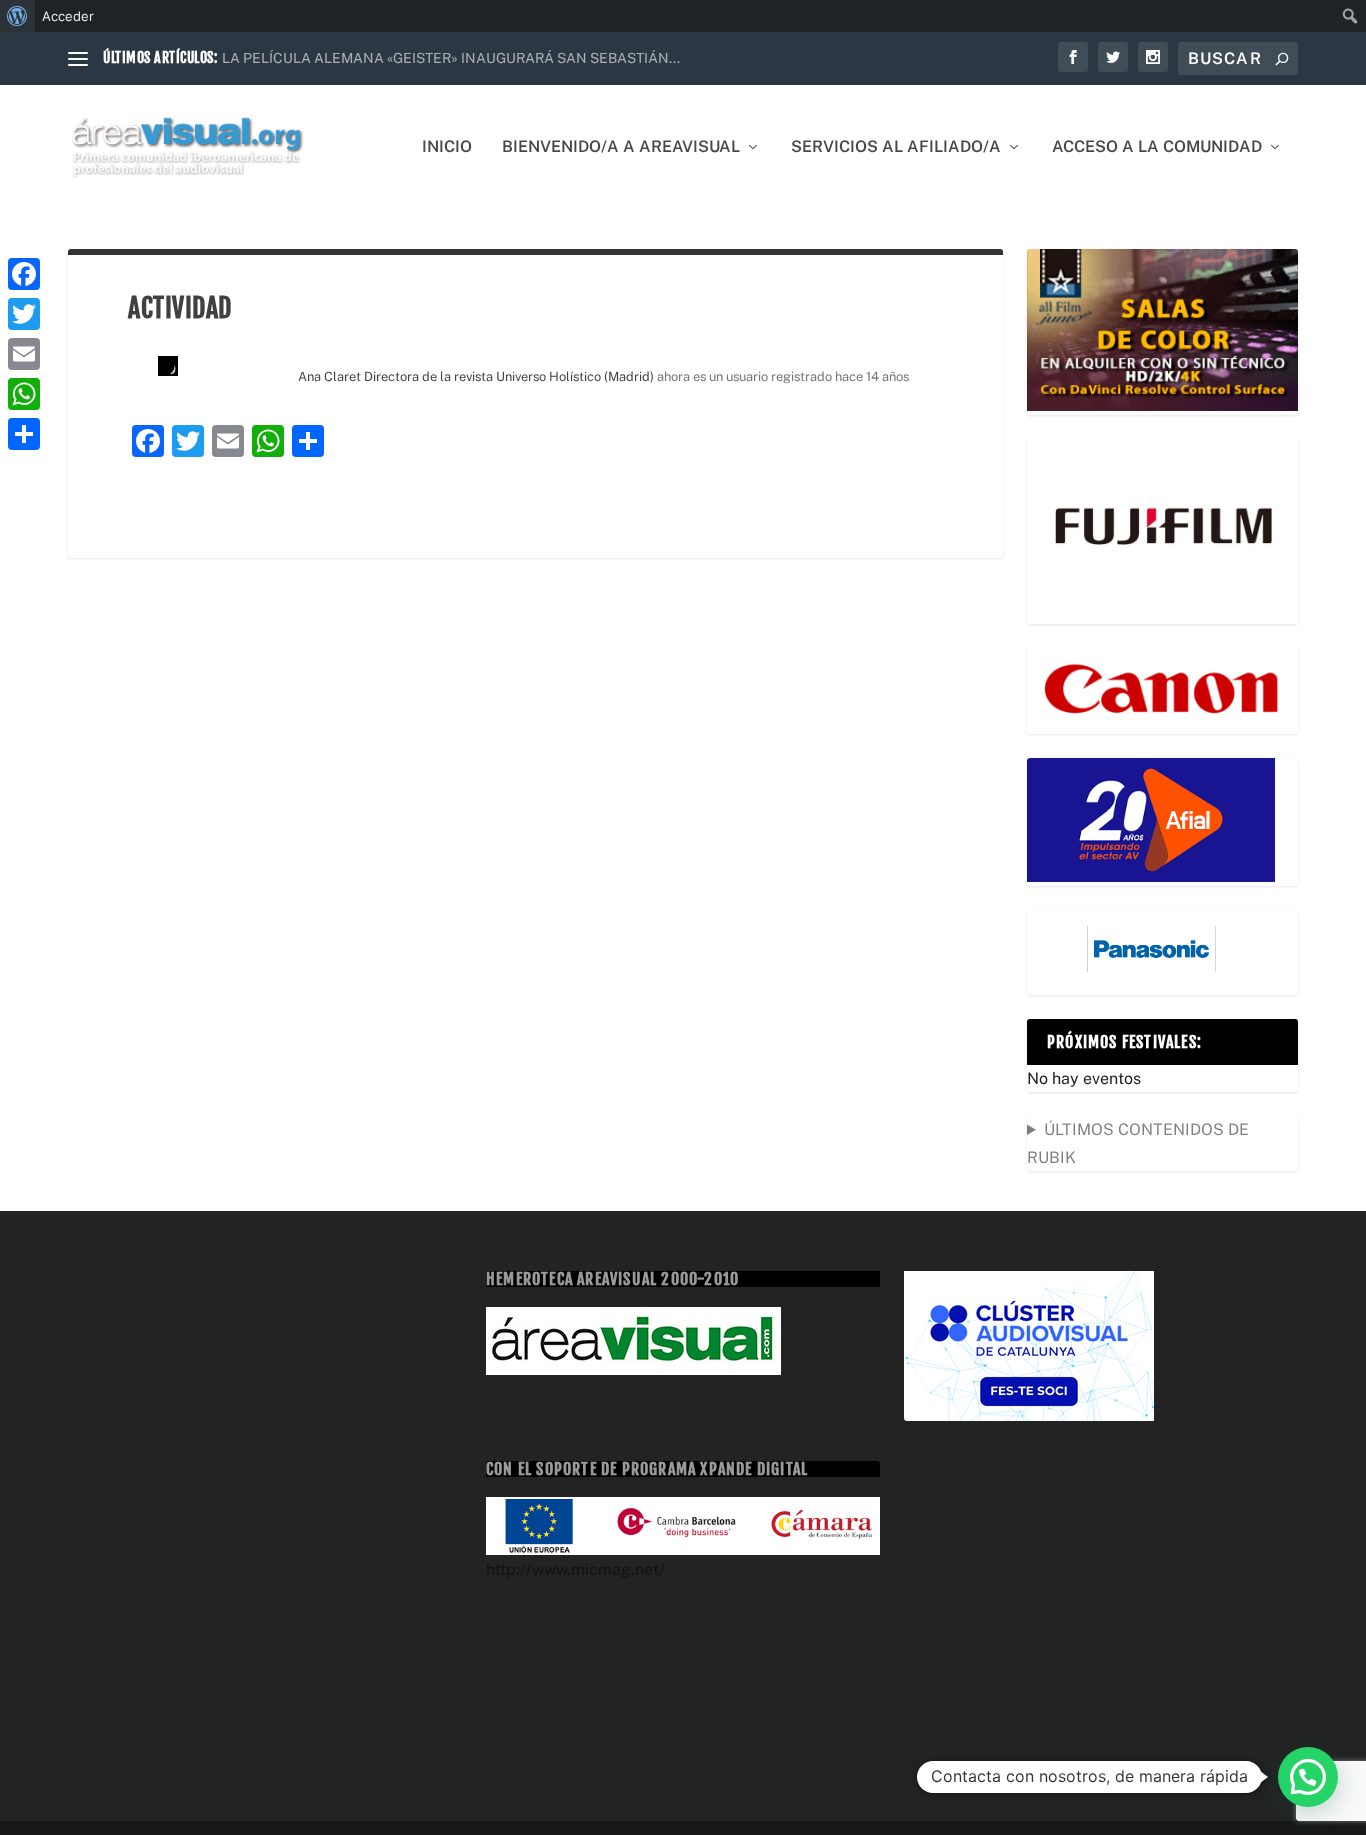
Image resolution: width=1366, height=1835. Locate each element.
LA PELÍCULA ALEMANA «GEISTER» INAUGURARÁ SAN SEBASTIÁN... (451, 58)
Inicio (447, 147)
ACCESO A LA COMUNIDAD (1157, 147)
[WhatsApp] (24, 394)
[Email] (24, 354)
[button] (1308, 1777)
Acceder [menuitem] (68, 16)
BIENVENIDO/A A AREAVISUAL (621, 147)
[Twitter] (24, 314)
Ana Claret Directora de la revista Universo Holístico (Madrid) (476, 376)
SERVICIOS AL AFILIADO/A (896, 147)
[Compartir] (24, 434)
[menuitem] (17, 16)
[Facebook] (24, 274)
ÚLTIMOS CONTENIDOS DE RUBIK (1138, 1143)
